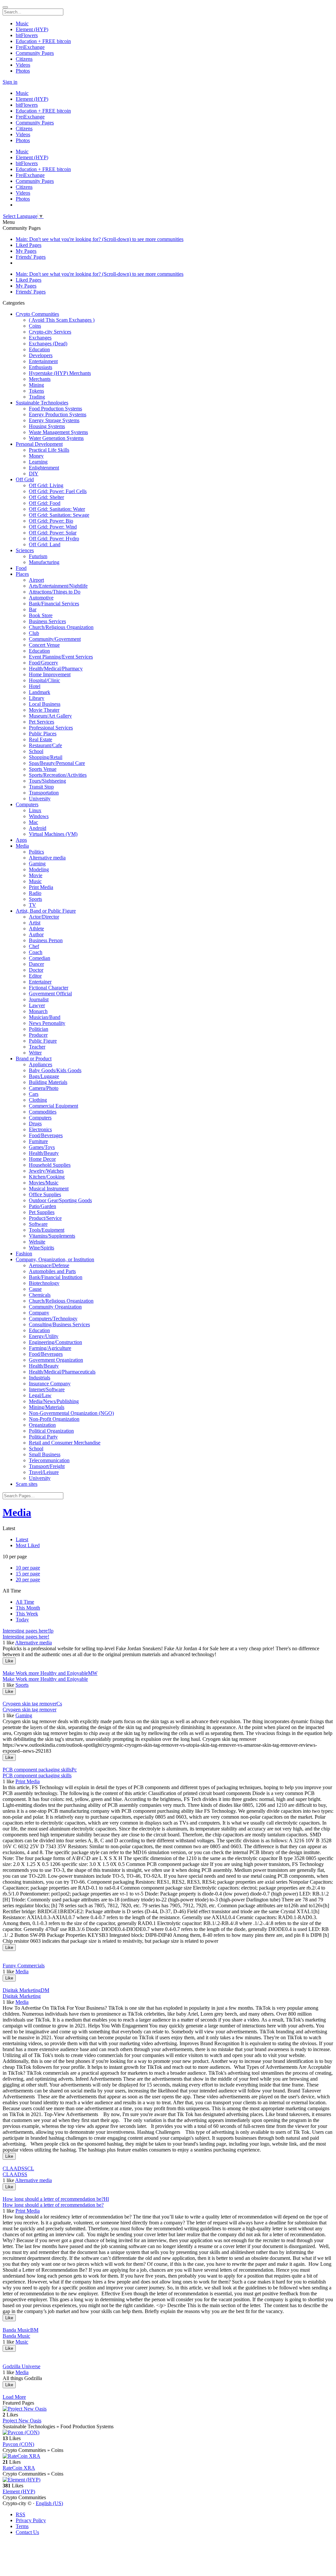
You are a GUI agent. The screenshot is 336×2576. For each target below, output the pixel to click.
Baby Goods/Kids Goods (55, 1070)
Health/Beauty (44, 1153)
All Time (25, 1602)
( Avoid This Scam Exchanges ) (62, 320)
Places (22, 574)
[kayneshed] (168, 1698)
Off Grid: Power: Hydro (54, 539)
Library (37, 698)
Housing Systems (47, 426)
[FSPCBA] (168, 1954)
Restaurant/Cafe (45, 745)
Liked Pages (29, 245)
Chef (34, 946)
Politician (39, 1029)
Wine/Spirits (42, 1248)
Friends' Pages (31, 257)
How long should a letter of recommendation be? (53, 2205)
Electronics (40, 1129)
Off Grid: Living (46, 485)
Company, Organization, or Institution (55, 1259)
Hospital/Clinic (44, 680)
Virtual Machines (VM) (53, 834)
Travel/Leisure (44, 1472)
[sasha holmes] (168, 2193)
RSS (21, 2514)
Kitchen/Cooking (47, 1177)
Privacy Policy (31, 2520)
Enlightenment (44, 468)
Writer (35, 1053)
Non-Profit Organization (54, 1419)
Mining (36, 385)
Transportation (44, 793)
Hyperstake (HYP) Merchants (60, 373)
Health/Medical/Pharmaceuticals (62, 1372)
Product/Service (45, 1218)
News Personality (47, 1023)
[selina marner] (168, 1764)
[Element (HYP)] (168, 2480)
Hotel (35, 686)
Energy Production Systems (58, 414)
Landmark (40, 692)
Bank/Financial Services (54, 604)
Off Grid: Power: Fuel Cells (58, 491)
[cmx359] (168, 2355)
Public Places (43, 734)
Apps (21, 840)
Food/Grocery (43, 663)
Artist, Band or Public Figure (46, 911)
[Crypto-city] (168, 1984)
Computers (27, 804)
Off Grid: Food (45, 503)
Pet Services (42, 722)
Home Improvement (50, 674)
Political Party (43, 1437)
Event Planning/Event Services (61, 657)
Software (38, 1224)
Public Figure (43, 1041)
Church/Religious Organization (61, 627)
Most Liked (28, 1545)
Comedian (40, 958)
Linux (35, 810)
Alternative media (47, 858)
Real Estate (41, 739)
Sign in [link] (10, 82)
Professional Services (51, 728)
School (36, 751)
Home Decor (42, 1159)
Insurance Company (50, 1384)
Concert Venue (44, 645)
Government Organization (56, 1360)
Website (37, 1242)
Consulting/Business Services (59, 1324)
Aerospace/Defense (49, 1265)
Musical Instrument (49, 1189)
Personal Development (39, 444)
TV (32, 905)
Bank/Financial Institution (56, 1277)
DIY (34, 474)
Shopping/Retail (46, 757)
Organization (42, 1425)
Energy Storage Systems (54, 420)
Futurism (38, 556)
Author (36, 934)
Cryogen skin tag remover (30, 1710)
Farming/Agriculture (50, 1348)
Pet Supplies (42, 1212)
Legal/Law (40, 1395)
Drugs (35, 1124)
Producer (38, 1035)
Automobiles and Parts (52, 1271)
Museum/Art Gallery (50, 716)
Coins (35, 326)
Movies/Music (44, 1183)
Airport (36, 580)
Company (39, 1313)
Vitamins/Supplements (52, 1236)
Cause (35, 1289)
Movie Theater (44, 710)
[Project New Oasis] (168, 2409)
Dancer (36, 964)
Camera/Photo (44, 1088)
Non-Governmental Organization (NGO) (71, 1413)
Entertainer (40, 982)
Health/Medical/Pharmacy (56, 669)
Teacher (37, 1047)
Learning (38, 462)
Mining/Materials (47, 1407)
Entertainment (43, 361)
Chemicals (40, 1295)
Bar (33, 609)
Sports (35, 899)
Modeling (39, 869)
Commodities (43, 1112)
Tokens (36, 391)
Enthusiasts (41, 367)
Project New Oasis (22, 2421)
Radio (35, 893)
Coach (36, 952)
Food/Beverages (46, 1135)
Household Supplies (50, 1165)
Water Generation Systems (56, 438)
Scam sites (27, 1484)
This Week (27, 1614)
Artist (35, 923)
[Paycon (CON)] (168, 2433)
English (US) (49, 2503)
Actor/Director (44, 917)
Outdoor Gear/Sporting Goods (60, 1200)
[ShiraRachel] (168, 2163)
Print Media (41, 887)
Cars (34, 1094)
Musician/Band (45, 1017)
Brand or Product (34, 1059)
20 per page (28, 1580)
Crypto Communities (37, 314)
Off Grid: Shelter (46, 497)
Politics (36, 852)
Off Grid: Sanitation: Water (57, 509)
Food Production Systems (55, 409)
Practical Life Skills (49, 450)
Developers (41, 355)
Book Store (41, 615)
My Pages (26, 251)
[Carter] (168, 2324)
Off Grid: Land (45, 544)
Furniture (38, 1141)
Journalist (39, 999)
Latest (22, 1539)
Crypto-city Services (50, 332)
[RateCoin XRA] (168, 2456)
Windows (39, 816)
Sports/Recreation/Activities (58, 775)
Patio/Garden (42, 1206)
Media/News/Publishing (54, 1401)
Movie (36, 875)
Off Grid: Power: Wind (53, 527)
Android (38, 828)
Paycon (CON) (18, 2444)
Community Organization (55, 1307)
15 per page (28, 1574)
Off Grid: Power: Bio (51, 521)
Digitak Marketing (22, 1996)
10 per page (28, 1568)
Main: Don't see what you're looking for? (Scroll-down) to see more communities (100, 239)
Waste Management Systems (58, 432)
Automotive (41, 598)
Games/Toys (42, 1147)
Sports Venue (43, 769)
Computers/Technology (53, 1319)
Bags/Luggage (44, 1076)
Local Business (45, 704)
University (40, 799)
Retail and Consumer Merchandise (65, 1443)
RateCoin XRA (19, 2468)
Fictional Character (49, 988)
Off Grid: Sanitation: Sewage (59, 515)
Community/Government (55, 639)
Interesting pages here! (26, 1637)
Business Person (46, 940)
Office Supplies (45, 1194)
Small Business (45, 1454)
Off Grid (25, 479)
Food (21, 568)
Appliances (41, 1064)
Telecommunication (49, 1460)
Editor (35, 976)
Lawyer (37, 1005)
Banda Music (16, 2336)
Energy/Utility (44, 1336)
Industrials (40, 1378)
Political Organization (51, 1431)
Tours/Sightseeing (47, 781)
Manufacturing (44, 562)
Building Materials (48, 1082)
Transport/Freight (47, 1466)
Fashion (24, 1254)
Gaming (37, 864)
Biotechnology (44, 1283)
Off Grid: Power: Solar (53, 533)
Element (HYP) (19, 2491)
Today (22, 1620)
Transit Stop (41, 787)
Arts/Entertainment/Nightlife (58, 586)
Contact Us (27, 2532)
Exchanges (40, 338)
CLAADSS (15, 2174)
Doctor (36, 970)
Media (22, 846)
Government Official (50, 994)
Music (35, 881)
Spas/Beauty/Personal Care (57, 763)
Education (39, 349)
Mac (33, 822)
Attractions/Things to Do (55, 592)
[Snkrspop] (168, 1667)
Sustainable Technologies (42, 403)
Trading (37, 397)
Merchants (40, 379)
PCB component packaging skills (37, 1775)
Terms (22, 2526)
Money (36, 456)
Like (9, 1661)
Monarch (38, 1011)
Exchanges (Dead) (48, 344)
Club (34, 633)
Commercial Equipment (53, 1106)
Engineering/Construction (55, 1342)
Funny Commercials (24, 1966)
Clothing (38, 1100)
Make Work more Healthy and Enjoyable (45, 1679)
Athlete (36, 929)
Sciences (25, 550)
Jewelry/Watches (46, 1171)
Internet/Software (47, 1389)
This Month (28, 1608)
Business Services (47, 621)
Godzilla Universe (21, 2366)
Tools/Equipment (47, 1230)
